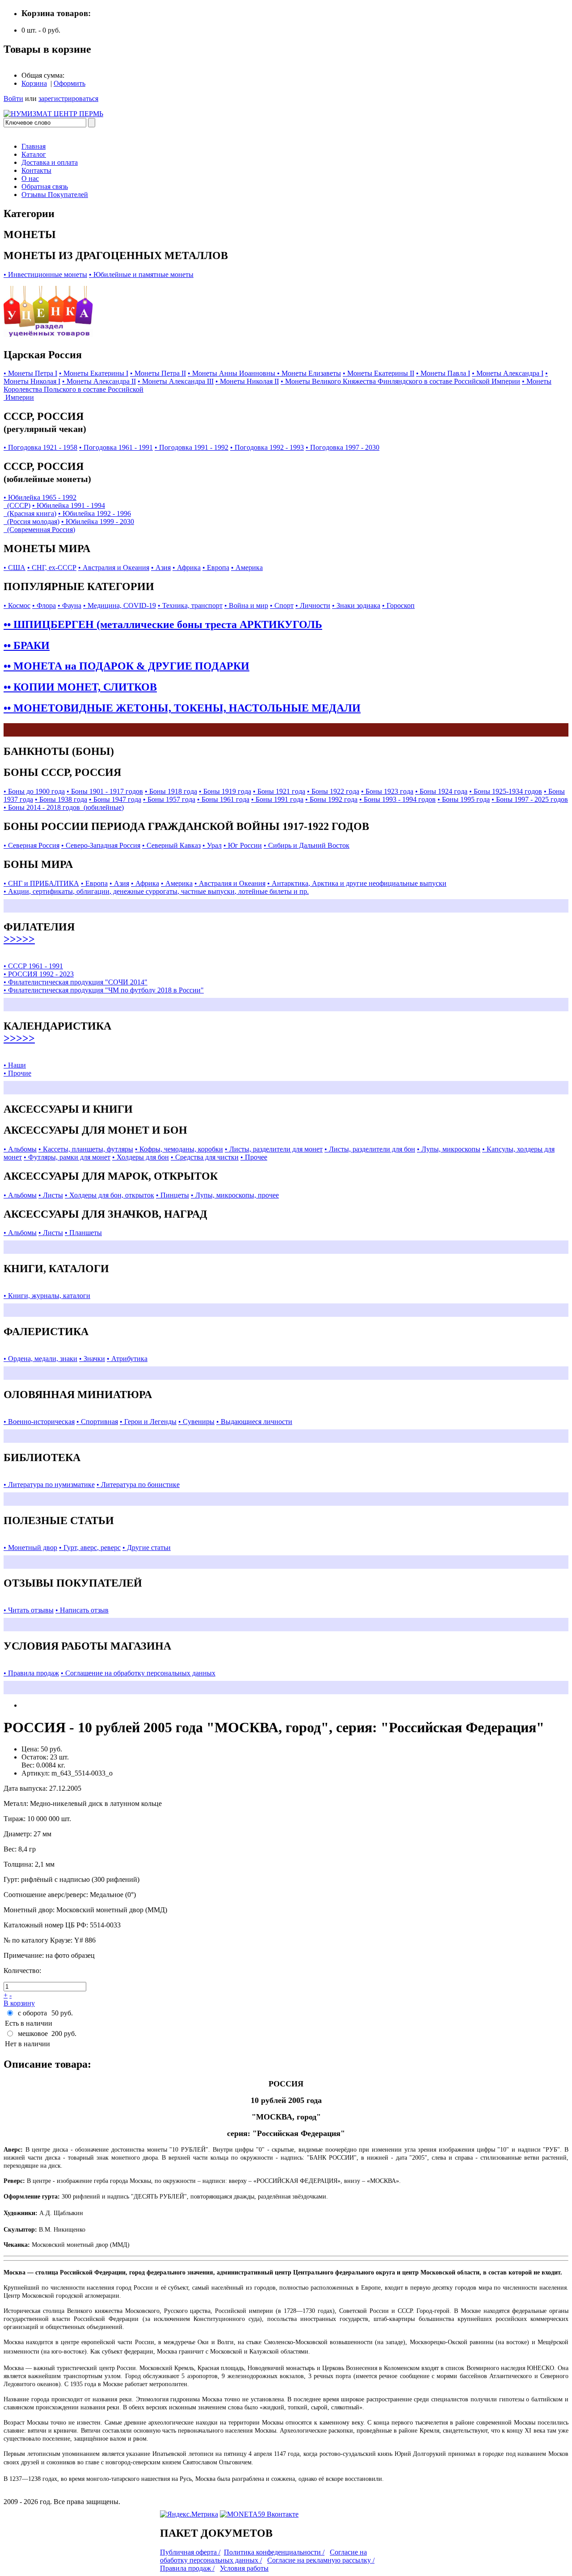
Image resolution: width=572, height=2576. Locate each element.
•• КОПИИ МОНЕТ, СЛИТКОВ (80, 687)
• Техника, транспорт (190, 605)
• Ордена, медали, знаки (40, 1359)
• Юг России (243, 845)
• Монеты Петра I (30, 373)
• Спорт (282, 605)
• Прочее (254, 1157)
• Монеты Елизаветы (309, 373)
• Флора (44, 605)
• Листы (51, 1195)
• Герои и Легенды (148, 1422)
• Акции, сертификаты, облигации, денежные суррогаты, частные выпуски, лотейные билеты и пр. (156, 891)
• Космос (17, 605)
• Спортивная (97, 1422)
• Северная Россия (32, 845)
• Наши (15, 1065)
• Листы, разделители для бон (370, 1149)
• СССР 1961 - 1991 (33, 966)
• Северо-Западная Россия (101, 845)
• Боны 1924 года (441, 791)
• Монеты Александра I (508, 373)
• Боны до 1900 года (34, 791)
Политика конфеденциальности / (274, 2552)
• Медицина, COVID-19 (120, 605)
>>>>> (19, 939)
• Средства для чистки (205, 1157)
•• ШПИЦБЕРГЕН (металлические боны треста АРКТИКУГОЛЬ (163, 624)
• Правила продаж (31, 1673)
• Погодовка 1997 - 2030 (343, 447)
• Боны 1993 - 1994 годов (397, 799)
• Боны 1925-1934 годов (506, 791)
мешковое (33, 2034)
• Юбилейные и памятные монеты (141, 274)
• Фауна (69, 605)
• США (15, 568)
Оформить (69, 83)
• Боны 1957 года (169, 799)
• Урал (212, 845)
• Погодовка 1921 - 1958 (40, 447)
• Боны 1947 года (115, 799)
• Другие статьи (147, 1548)
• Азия (161, 568)
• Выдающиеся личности (254, 1422)
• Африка (187, 568)
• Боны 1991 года (277, 799)
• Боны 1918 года (171, 791)
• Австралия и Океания (114, 568)
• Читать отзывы (29, 1610)
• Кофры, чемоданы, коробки (179, 1149)
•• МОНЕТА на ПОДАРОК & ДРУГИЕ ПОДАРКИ (126, 666)
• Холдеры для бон (141, 1157)
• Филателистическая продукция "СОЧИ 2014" (76, 982)
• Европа (216, 568)
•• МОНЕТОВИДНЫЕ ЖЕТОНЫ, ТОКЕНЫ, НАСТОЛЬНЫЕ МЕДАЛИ (182, 708)
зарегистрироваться (68, 98)
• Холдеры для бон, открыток (109, 1195)
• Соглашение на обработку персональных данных (138, 1673)
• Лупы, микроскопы (449, 1149)
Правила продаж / (187, 2568)
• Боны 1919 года (225, 791)
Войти (13, 98)
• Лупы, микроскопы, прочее (235, 1195)
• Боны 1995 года (464, 799)
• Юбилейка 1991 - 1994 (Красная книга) (54, 509)
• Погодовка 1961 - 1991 (116, 447)
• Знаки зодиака (356, 605)
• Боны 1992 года (331, 799)
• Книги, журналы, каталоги (47, 1296)
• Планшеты (83, 1233)
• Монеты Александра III (176, 381)
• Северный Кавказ (171, 845)
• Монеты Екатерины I (94, 373)
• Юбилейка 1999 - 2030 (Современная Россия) (69, 526)
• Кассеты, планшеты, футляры (86, 1149)
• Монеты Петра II (158, 373)
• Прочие (17, 1073)
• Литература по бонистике (138, 1485)
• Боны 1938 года (61, 799)
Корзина (34, 83)
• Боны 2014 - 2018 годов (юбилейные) (64, 807)
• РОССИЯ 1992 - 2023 (39, 974)
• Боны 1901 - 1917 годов (105, 791)
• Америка (247, 568)
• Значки (92, 1359)
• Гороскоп (398, 605)
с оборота (32, 2013)
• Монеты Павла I (443, 373)
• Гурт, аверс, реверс (90, 1548)
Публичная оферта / (190, 2552)
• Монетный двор (30, 1548)
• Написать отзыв (82, 1610)
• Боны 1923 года (387, 791)
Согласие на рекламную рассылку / (321, 2560)
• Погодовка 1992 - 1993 (267, 447)
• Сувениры (196, 1422)
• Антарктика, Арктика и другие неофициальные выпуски (357, 883)
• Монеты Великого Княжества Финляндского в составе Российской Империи (400, 381)
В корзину (19, 2003)
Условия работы (244, 2568)
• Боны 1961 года (223, 799)
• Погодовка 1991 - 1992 (191, 447)
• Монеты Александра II (99, 381)
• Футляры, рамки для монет (67, 1157)
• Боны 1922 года (333, 791)
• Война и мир (246, 605)
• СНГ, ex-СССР (52, 568)
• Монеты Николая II (247, 381)
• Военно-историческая (39, 1422)
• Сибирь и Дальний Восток (307, 845)
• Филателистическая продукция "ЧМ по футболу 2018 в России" (104, 990)
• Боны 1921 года (279, 791)
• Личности (313, 605)
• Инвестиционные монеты (45, 274)
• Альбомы (20, 1149)
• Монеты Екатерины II (379, 373)
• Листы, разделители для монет (274, 1149)
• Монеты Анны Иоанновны (232, 373)
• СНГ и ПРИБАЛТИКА (41, 883)
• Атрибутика (127, 1359)
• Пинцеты (172, 1195)
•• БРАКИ (27, 645)
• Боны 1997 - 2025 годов (530, 799)
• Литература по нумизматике (49, 1485)
